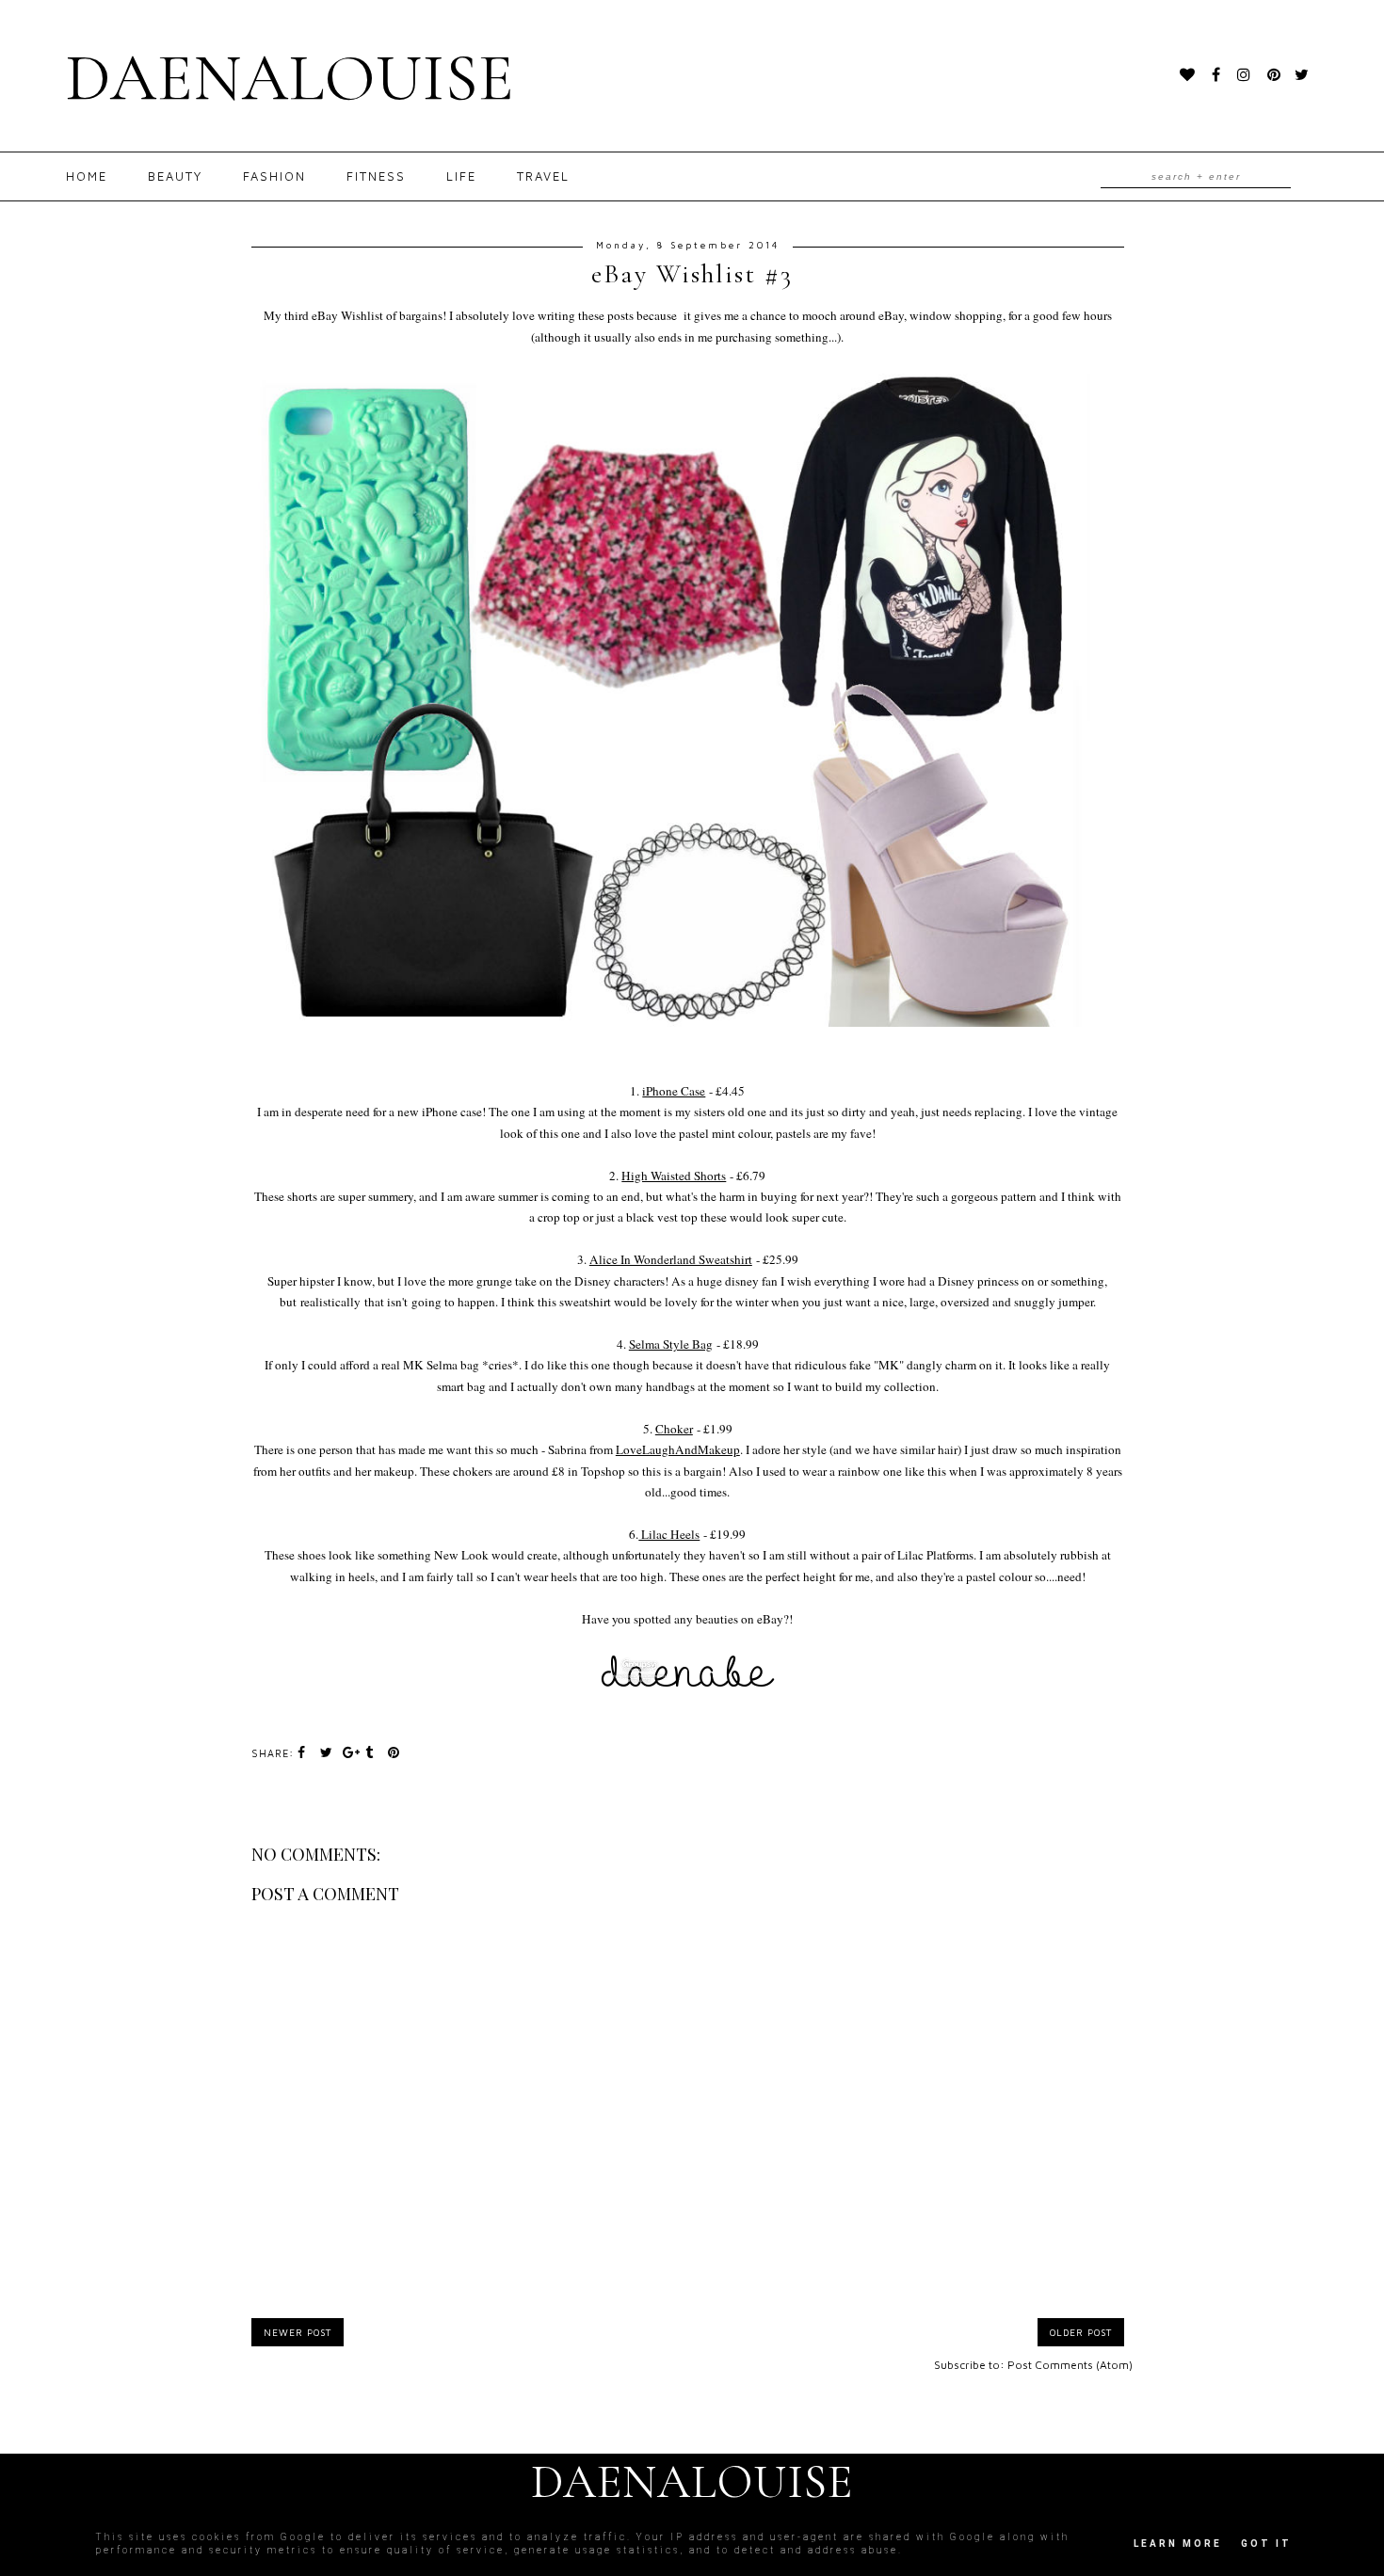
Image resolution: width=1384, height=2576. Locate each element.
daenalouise (290, 78)
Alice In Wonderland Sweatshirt (671, 1259)
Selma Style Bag (671, 1344)
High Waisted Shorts (674, 1176)
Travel (543, 176)
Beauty (175, 176)
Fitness (376, 176)
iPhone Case (674, 1091)
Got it (1266, 2544)
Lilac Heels (669, 1534)
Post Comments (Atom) (1070, 2365)
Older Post (1081, 2332)
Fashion (274, 176)
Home (87, 176)
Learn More (1178, 2544)
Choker (674, 1429)
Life (461, 176)
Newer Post (298, 2332)
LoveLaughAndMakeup (678, 1449)
